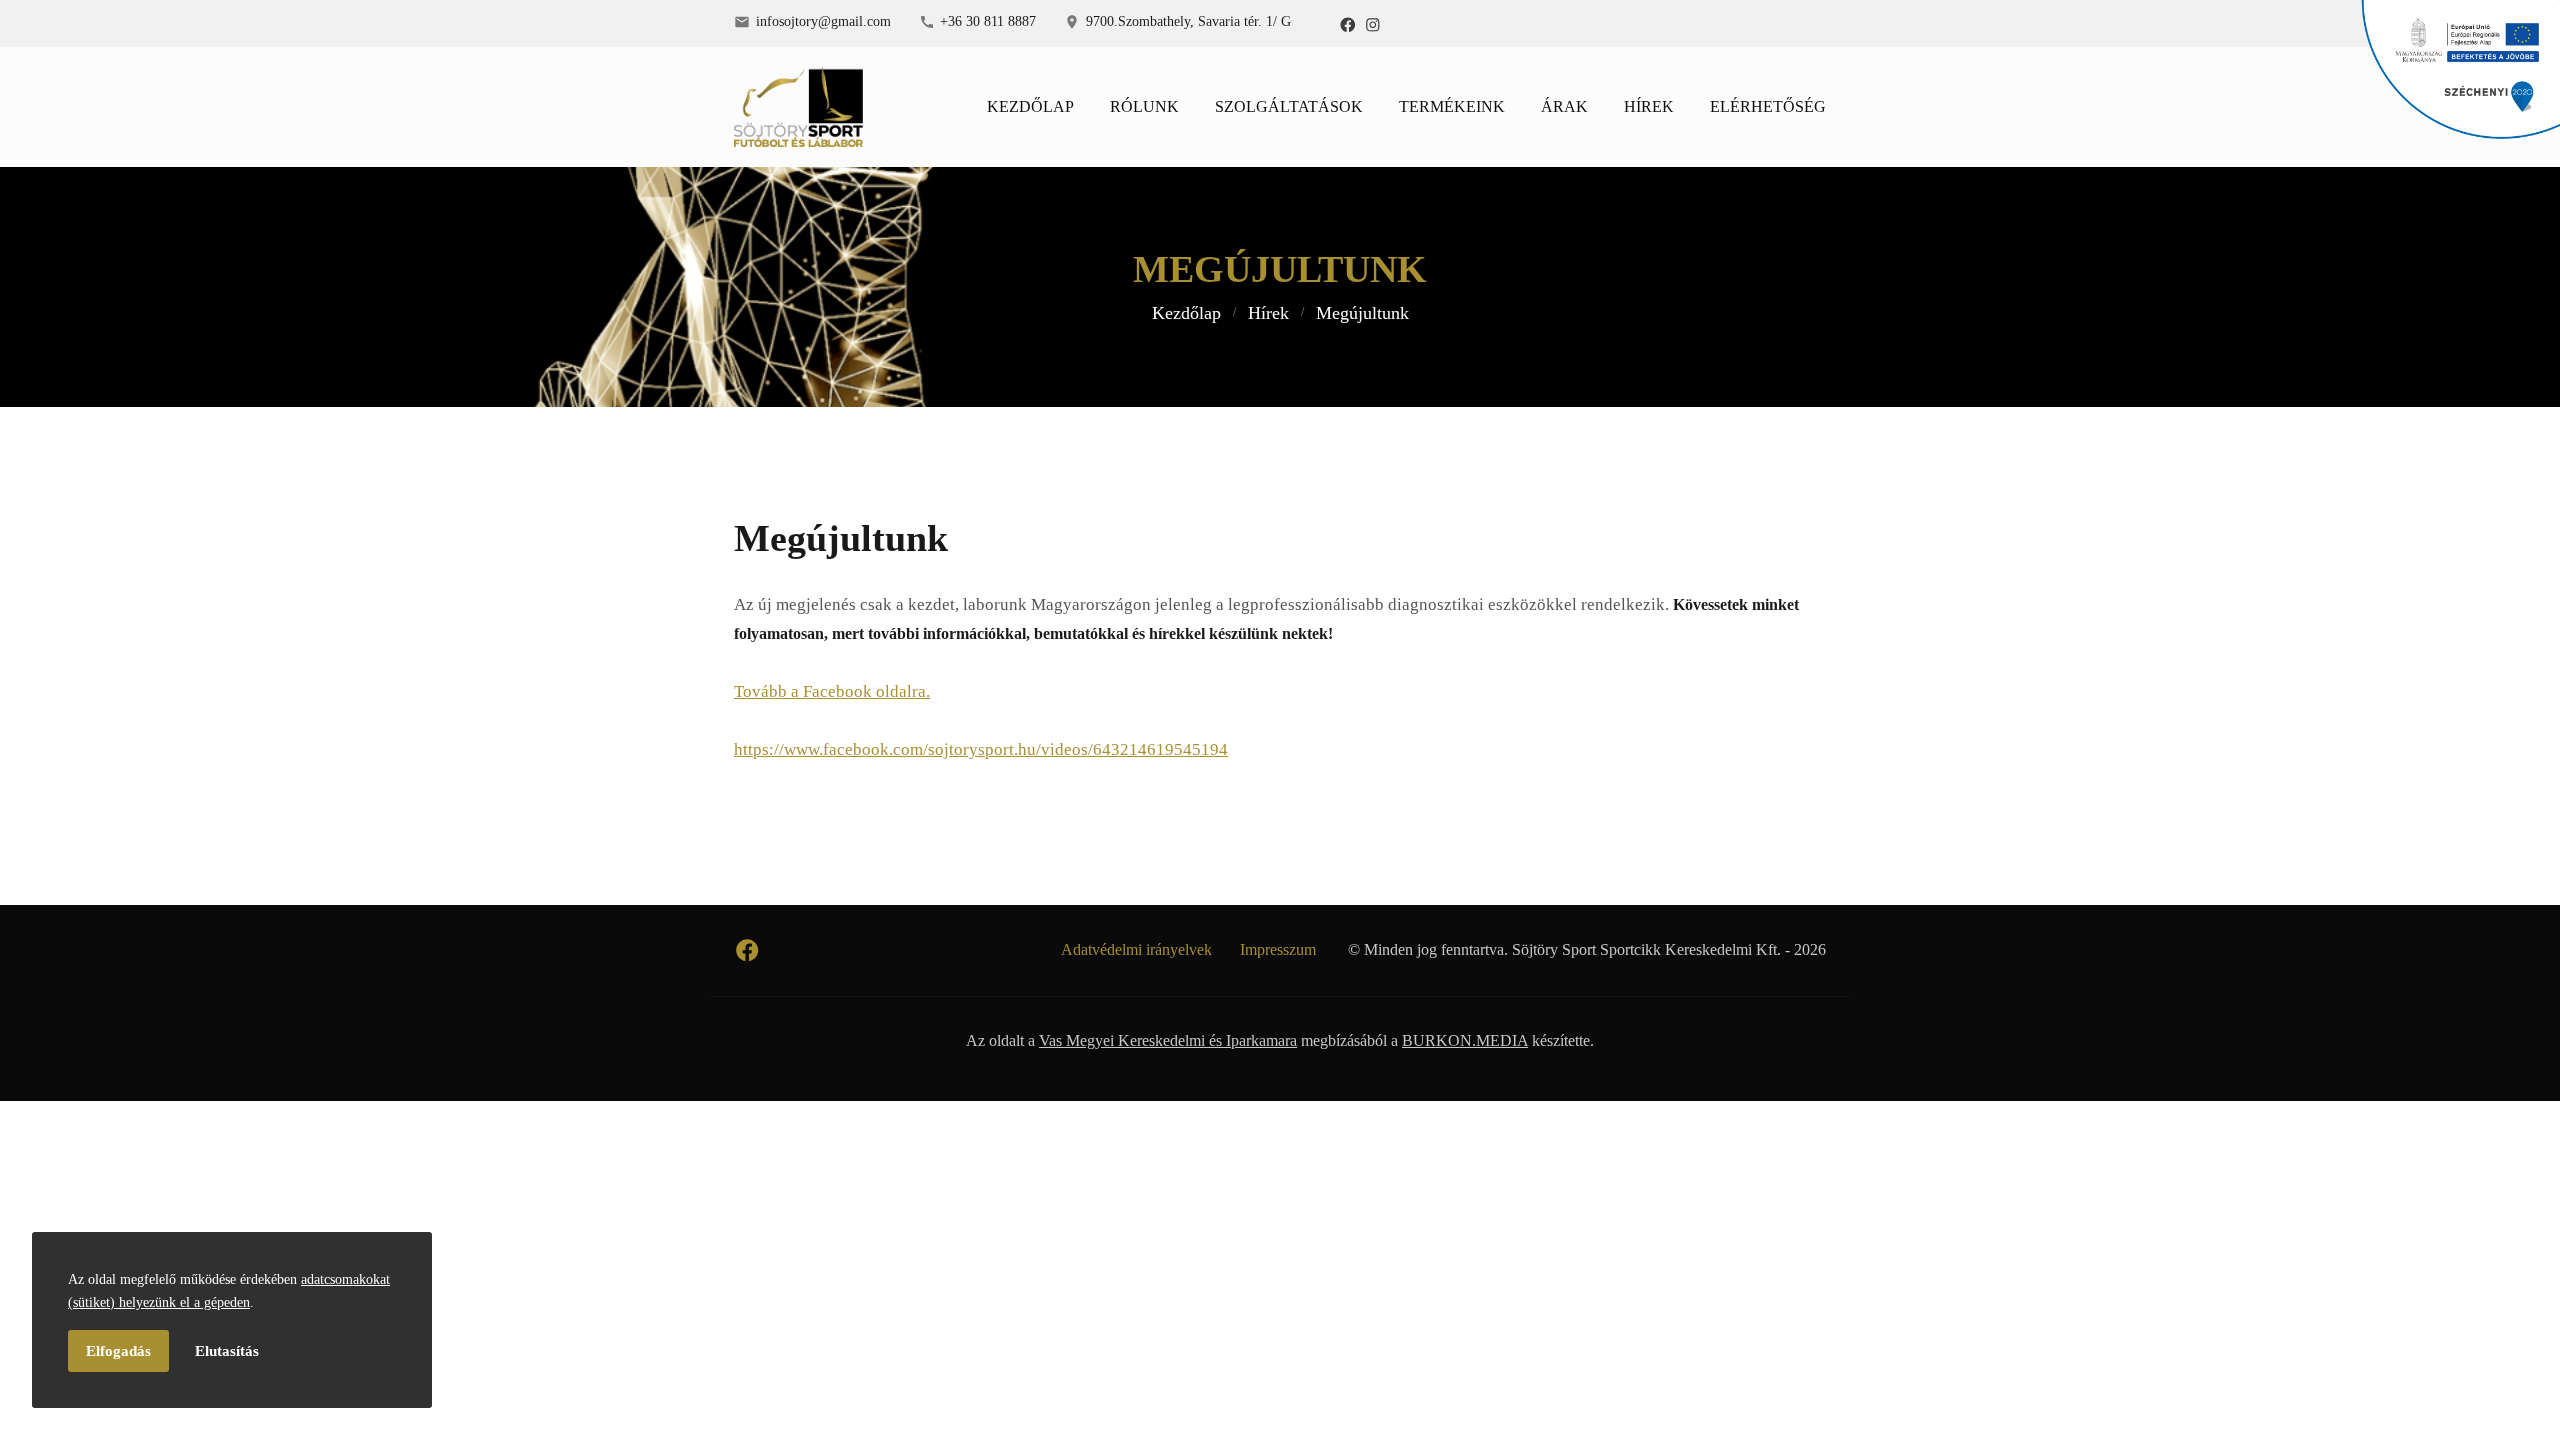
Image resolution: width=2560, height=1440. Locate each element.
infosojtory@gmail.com (823, 21)
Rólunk (1144, 106)
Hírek (1649, 106)
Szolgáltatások (1289, 106)
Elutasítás (227, 1351)
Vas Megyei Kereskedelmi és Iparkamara (1168, 1040)
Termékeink (1452, 106)
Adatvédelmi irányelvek (1136, 949)
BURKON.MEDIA (1465, 1040)
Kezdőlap (1030, 106)
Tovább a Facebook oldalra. (832, 691)
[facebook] (1348, 24)
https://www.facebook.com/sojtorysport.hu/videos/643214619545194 (981, 749)
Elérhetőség (1768, 106)
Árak (1564, 106)
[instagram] (1373, 24)
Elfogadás (118, 1351)
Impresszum (1278, 949)
